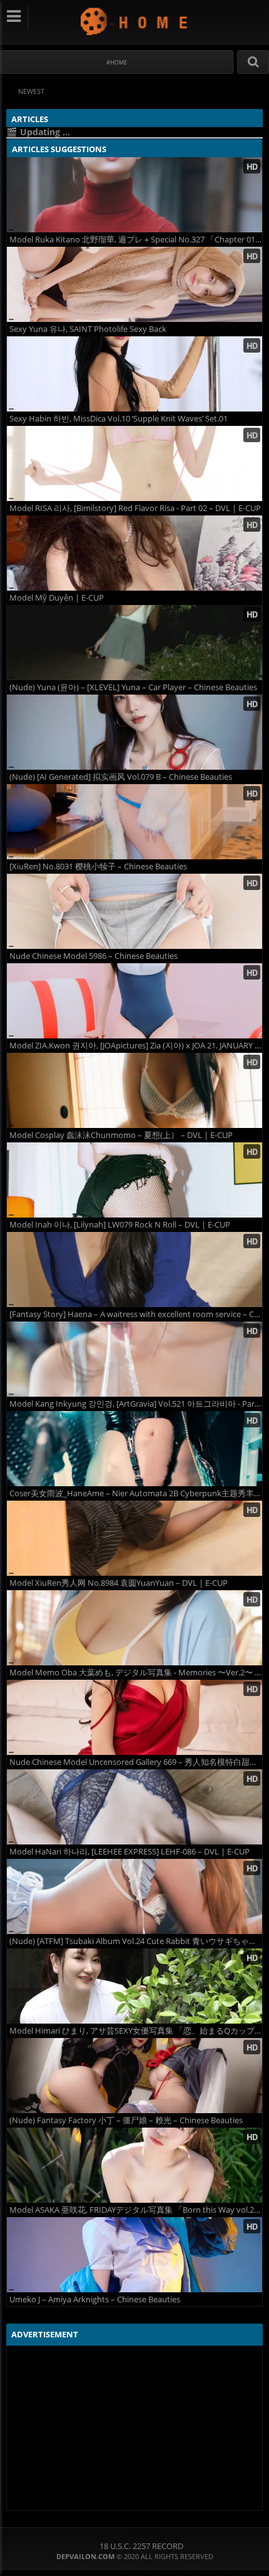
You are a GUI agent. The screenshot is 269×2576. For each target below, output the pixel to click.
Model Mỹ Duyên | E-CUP (57, 598)
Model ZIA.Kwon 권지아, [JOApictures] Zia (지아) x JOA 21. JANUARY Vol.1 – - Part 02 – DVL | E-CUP (136, 1046)
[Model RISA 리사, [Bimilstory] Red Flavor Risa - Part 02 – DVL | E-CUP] (134, 463)
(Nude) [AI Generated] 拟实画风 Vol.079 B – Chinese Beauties (121, 777)
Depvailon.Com (135, 21)
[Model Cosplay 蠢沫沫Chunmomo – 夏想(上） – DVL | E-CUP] (134, 1090)
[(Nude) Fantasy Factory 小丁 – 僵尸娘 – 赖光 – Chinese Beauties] (134, 2076)
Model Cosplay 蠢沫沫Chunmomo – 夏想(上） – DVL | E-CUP (121, 1135)
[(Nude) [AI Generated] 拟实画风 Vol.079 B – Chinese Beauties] (134, 732)
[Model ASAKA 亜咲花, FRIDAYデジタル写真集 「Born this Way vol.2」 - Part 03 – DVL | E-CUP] (134, 2165)
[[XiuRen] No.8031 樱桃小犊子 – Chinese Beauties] (134, 822)
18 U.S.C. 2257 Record (141, 2546)
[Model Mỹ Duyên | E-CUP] (134, 553)
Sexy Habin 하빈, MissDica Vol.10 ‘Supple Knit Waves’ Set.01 (119, 419)
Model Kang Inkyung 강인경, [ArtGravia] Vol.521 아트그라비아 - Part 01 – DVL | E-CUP (136, 1404)
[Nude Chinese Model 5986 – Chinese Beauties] (134, 911)
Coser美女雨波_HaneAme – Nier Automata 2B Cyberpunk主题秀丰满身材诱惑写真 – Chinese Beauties (136, 1493)
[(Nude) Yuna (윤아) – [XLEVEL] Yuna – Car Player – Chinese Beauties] (134, 643)
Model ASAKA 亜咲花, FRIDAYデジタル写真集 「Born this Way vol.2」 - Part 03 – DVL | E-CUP (136, 2210)
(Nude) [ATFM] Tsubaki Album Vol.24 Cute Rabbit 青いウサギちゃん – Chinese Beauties (136, 1941)
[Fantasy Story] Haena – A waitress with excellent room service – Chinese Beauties (136, 1314)
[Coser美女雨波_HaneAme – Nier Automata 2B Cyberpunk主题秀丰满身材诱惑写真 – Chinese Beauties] (134, 1449)
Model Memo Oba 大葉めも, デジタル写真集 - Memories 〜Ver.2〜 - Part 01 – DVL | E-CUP (136, 1673)
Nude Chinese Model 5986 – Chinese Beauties (94, 956)
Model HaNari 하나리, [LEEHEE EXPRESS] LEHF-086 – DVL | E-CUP (129, 1852)
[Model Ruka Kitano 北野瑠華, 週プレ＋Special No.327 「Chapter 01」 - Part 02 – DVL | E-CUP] (134, 195)
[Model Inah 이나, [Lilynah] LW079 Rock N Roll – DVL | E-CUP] (134, 1180)
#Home (117, 62)
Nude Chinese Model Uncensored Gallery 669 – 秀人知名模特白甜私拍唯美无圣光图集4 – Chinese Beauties (136, 1762)
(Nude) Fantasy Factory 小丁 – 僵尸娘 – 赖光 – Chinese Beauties (126, 2120)
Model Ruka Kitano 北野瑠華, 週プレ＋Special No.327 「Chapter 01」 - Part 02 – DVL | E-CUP (136, 240)
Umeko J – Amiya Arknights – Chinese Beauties (95, 2299)
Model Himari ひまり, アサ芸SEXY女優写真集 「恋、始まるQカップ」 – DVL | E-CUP (136, 2031)
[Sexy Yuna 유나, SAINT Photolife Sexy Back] (134, 284)
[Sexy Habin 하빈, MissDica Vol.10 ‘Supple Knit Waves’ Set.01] (134, 374)
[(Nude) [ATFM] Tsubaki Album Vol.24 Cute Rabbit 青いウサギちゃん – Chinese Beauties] (134, 1896)
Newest (31, 91)
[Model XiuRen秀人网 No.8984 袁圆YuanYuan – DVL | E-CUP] (134, 1538)
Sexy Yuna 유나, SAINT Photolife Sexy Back (88, 329)
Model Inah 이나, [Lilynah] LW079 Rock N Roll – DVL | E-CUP (120, 1225)
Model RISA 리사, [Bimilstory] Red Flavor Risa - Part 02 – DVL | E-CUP (135, 508)
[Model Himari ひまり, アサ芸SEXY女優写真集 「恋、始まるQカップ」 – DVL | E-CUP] (134, 1986)
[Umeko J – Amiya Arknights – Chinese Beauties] (134, 2255)
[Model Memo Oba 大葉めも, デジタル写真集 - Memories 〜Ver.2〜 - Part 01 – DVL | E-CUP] (134, 1628)
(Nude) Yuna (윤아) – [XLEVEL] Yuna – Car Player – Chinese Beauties (133, 687)
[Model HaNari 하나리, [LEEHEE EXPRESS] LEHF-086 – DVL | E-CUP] (134, 1807)
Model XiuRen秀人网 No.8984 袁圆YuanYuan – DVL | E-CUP (119, 1583)
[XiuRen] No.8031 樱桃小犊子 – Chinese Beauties (98, 866)
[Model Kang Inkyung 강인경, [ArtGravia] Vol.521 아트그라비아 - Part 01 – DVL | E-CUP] (134, 1359)
